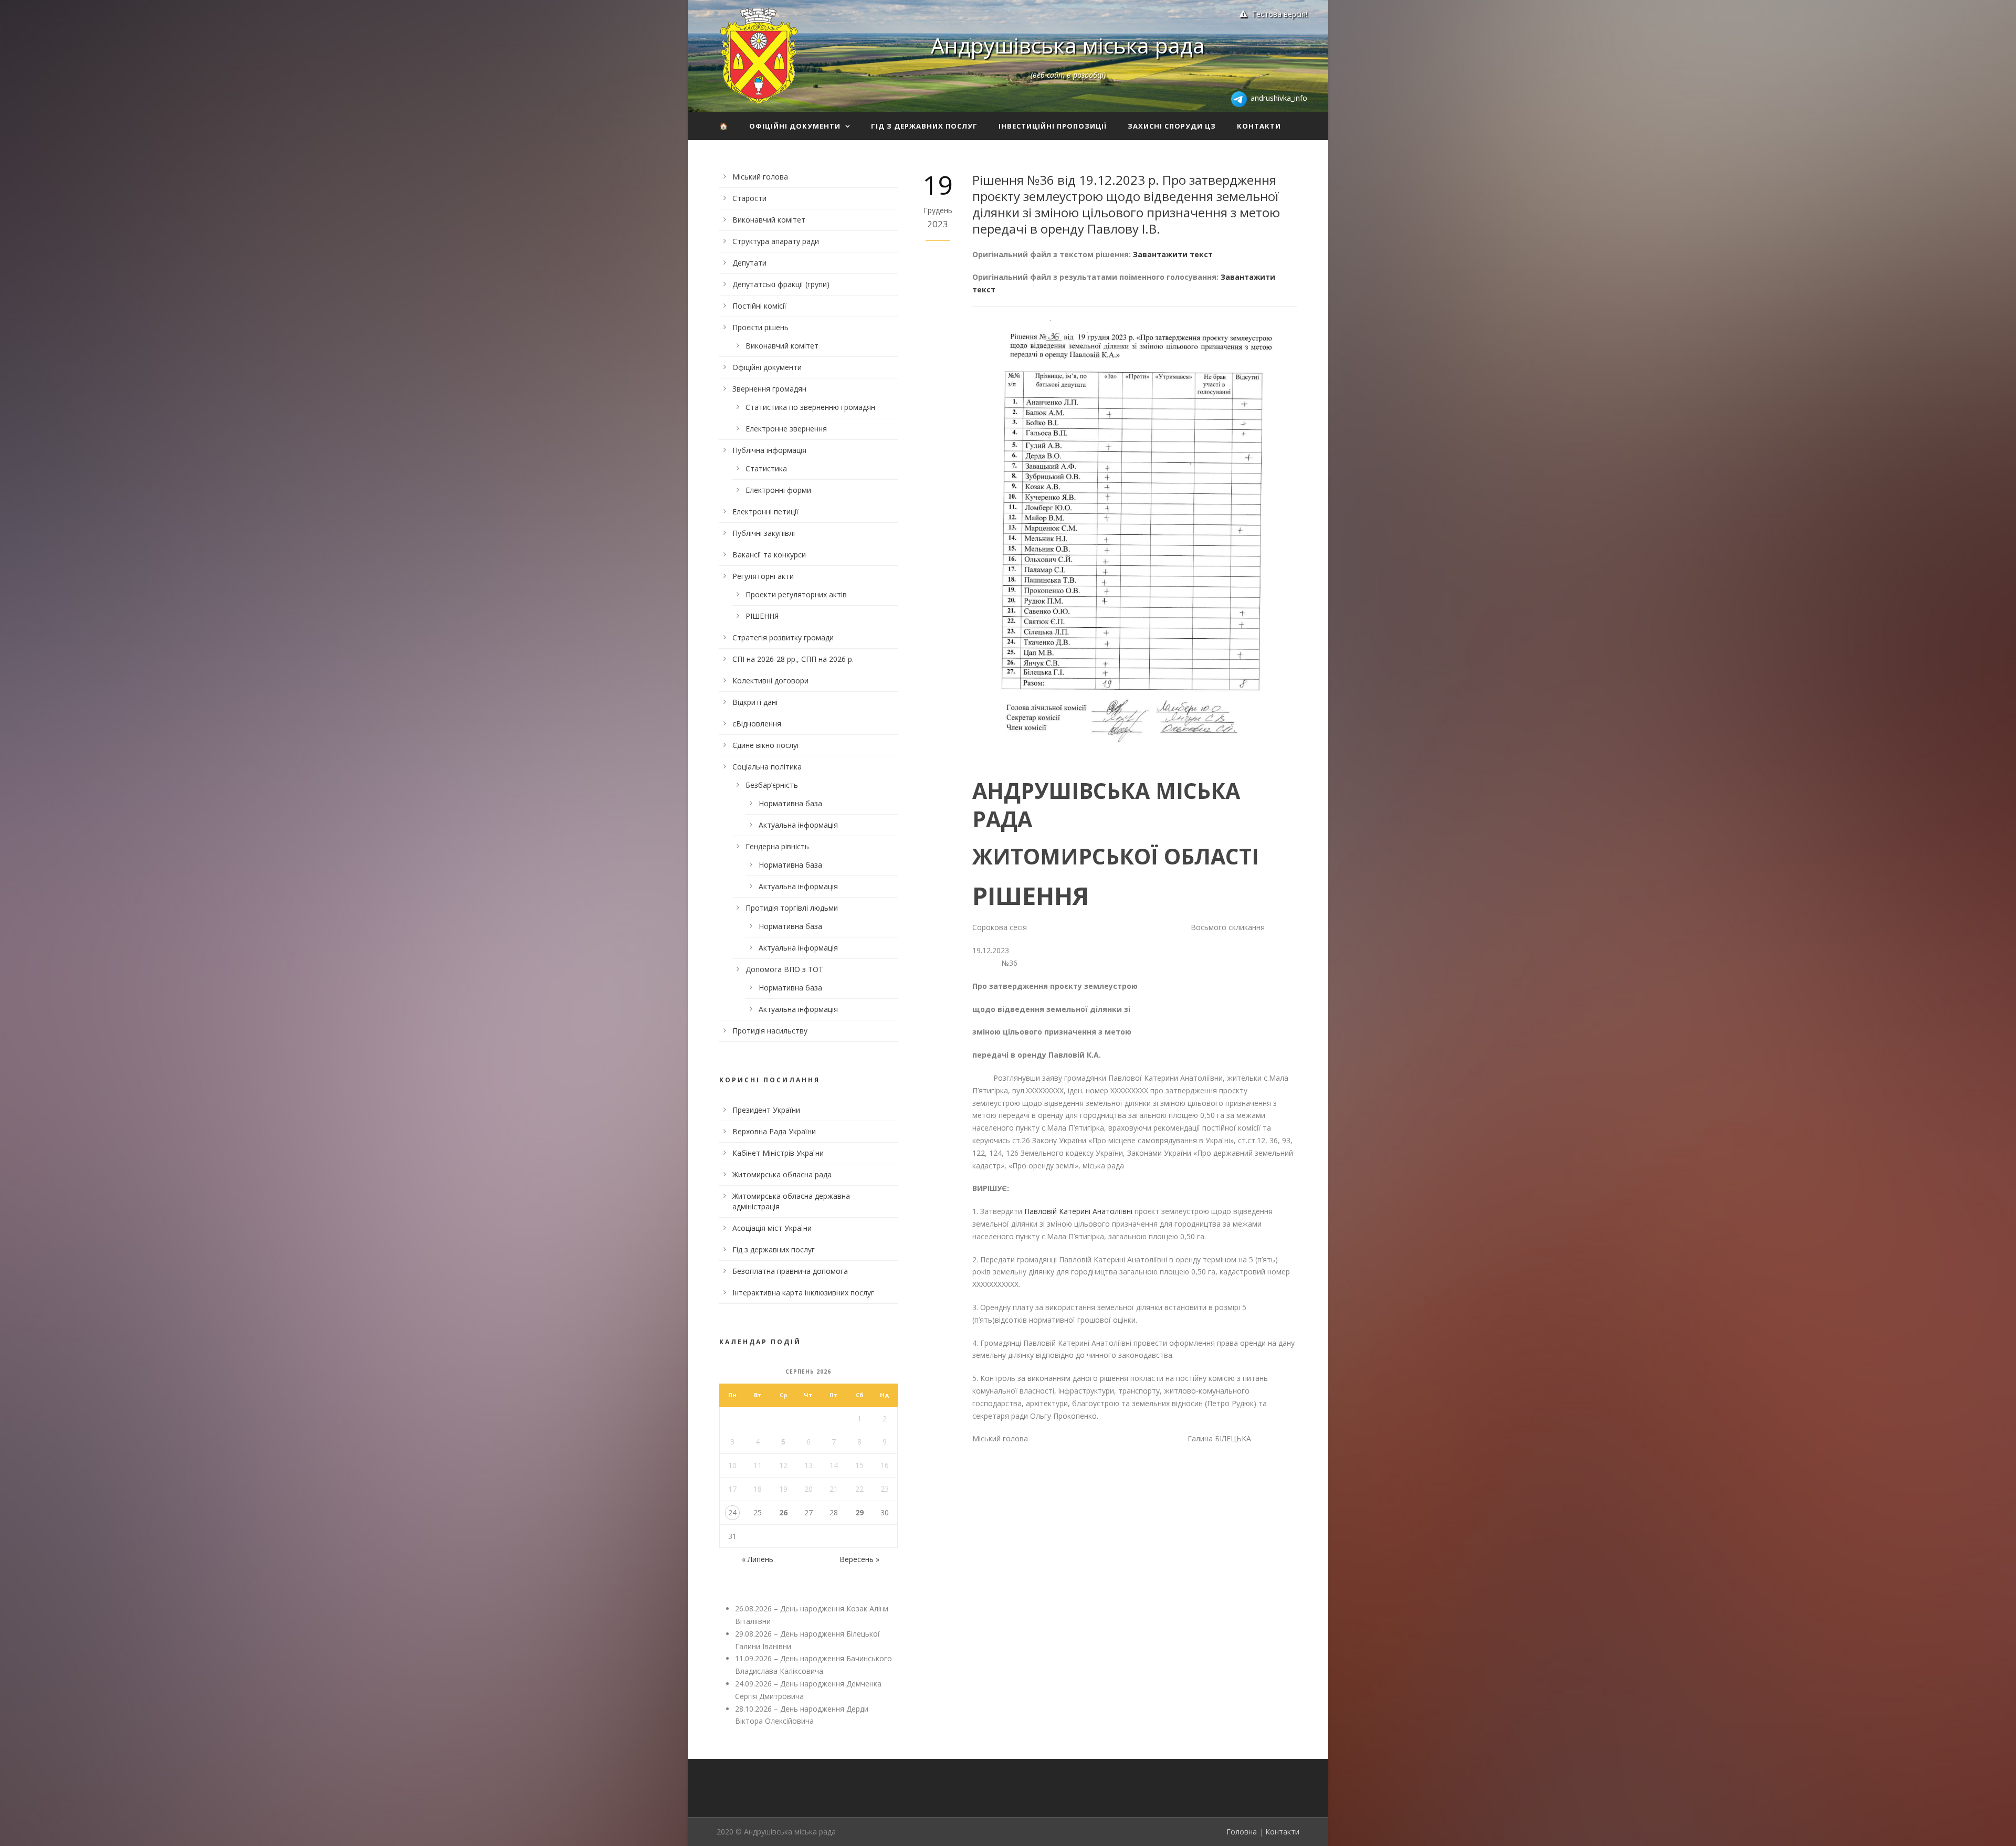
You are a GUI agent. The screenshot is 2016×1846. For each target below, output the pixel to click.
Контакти (1259, 126)
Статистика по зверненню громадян (810, 407)
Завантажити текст (1173, 254)
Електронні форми (778, 490)
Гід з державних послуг (924, 126)
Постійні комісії (759, 306)
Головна (1242, 1832)
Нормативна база (790, 803)
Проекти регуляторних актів (796, 594)
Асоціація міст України (772, 1228)
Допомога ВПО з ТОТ (784, 969)
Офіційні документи (795, 126)
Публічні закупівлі (764, 533)
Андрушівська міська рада (1068, 45)
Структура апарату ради (776, 241)
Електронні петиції (765, 511)
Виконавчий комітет (769, 220)
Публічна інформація (769, 450)
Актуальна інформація (798, 825)
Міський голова (760, 177)
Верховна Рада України (774, 1131)
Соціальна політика (767, 767)
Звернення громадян (769, 389)
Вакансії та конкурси (769, 555)
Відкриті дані (755, 702)
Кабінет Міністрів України (778, 1153)
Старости (749, 198)
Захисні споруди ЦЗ (1172, 126)
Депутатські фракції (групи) (781, 284)
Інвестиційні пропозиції (1053, 126)
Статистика (766, 468)
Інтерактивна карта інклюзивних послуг (803, 1293)
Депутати (749, 263)
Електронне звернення (786, 429)
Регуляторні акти (763, 576)
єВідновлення (757, 724)
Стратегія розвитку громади (783, 637)
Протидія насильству (770, 1031)
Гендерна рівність (777, 846)
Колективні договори (770, 681)
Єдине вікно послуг (766, 745)
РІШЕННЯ (762, 616)
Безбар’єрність (772, 785)
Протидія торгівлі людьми (792, 908)
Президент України (766, 1110)
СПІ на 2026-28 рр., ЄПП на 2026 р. (793, 659)
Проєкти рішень (760, 327)
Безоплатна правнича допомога (790, 1271)
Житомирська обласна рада (782, 1174)
